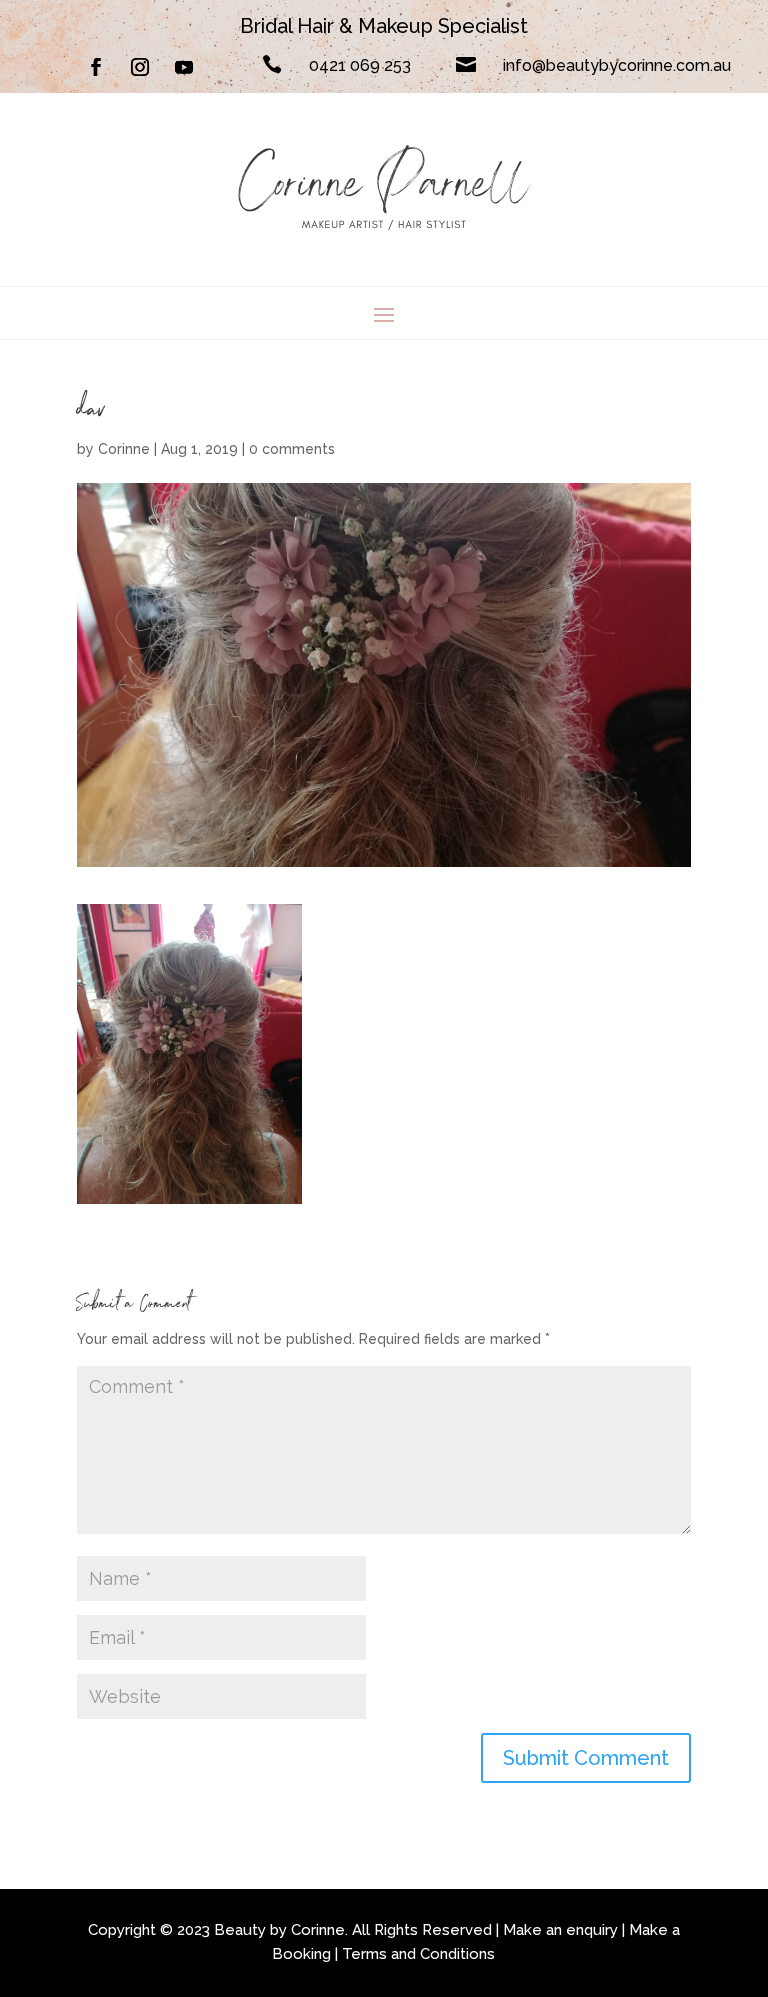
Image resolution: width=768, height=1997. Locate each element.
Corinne (124, 449)
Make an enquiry (560, 1930)
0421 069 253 (360, 65)
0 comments (292, 449)
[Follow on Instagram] (140, 67)
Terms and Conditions (418, 1954)
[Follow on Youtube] (184, 67)
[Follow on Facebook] (96, 67)
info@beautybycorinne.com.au (617, 65)
